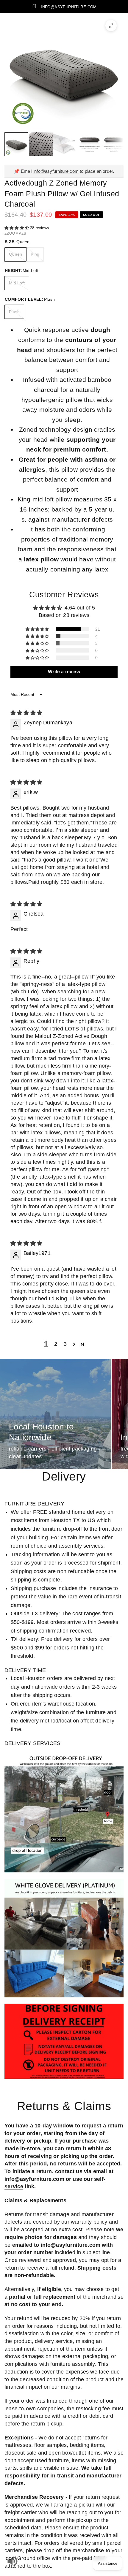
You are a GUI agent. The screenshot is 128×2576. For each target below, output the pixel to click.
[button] (17, 228)
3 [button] (65, 1344)
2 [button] (56, 1344)
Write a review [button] (64, 672)
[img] (26, 713)
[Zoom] (111, 26)
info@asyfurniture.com (56, 171)
